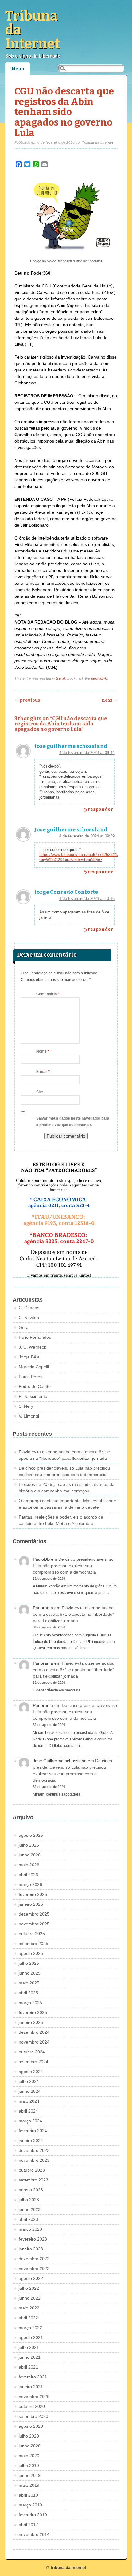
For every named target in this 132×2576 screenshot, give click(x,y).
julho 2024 (29, 2081)
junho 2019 (30, 2475)
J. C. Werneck (32, 1347)
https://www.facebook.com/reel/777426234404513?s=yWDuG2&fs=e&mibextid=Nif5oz (84, 857)
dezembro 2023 (34, 2150)
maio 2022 (29, 2308)
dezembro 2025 (34, 1914)
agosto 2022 (31, 2278)
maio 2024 (29, 2101)
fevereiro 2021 (33, 2377)
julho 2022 (29, 2288)
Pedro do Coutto (35, 1386)
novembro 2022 (34, 2269)
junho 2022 (30, 2298)
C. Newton (29, 1318)
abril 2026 (28, 1875)
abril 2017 (28, 2525)
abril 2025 (28, 1993)
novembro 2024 (34, 2042)
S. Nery (26, 1406)
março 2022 (30, 2328)
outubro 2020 (32, 2406)
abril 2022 (28, 2318)
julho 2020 (29, 2436)
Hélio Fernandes (35, 1337)
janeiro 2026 (31, 1904)
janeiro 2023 (31, 2249)
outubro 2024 (32, 2052)
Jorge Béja (29, 1357)
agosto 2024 (31, 2072)
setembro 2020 (33, 2416)
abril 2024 (28, 2111)
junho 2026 (30, 1855)
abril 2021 (28, 2367)
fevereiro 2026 (33, 1894)
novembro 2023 (34, 2160)
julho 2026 (29, 1845)
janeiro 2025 (31, 2022)
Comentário (48, 994)
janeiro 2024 (31, 2141)
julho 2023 (29, 2200)
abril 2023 (28, 2219)
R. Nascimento (33, 1396)
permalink (99, 678)
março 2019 (30, 2505)
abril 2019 (28, 2495)
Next (110, 700)
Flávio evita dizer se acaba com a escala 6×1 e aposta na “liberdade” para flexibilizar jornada (73, 1614)
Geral (60, 678)
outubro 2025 (32, 1934)
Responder (100, 809)
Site (40, 1092)
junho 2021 (30, 2357)
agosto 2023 (31, 2190)
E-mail (43, 1072)
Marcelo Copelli (34, 1367)
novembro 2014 (34, 2534)
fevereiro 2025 (33, 2012)
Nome (43, 1051)
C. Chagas (29, 1308)
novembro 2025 (34, 1924)
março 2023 (30, 2229)
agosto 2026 (31, 1835)
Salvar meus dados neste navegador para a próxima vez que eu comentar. (73, 1122)
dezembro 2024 (34, 2032)
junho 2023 (30, 2209)
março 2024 (30, 2121)
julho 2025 (29, 1963)
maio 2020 (29, 2456)
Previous (27, 700)
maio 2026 (29, 1865)
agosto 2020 (31, 2426)
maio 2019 (29, 2485)
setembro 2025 (33, 1944)
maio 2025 (29, 1983)
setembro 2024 (33, 2062)
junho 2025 (30, 1973)
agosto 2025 (31, 1953)
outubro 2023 (32, 2170)
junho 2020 (30, 2446)
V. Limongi (29, 1416)
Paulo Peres (31, 1377)
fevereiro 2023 (33, 2239)
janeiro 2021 (31, 2387)
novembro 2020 (34, 2397)
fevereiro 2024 (33, 2131)
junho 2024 (30, 2091)
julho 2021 (29, 2347)
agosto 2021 (31, 2337)
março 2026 (30, 1884)
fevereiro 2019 (33, 2515)
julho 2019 (29, 2466)
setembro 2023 (33, 2180)
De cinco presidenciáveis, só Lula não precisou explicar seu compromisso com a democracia (73, 1566)
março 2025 (30, 2003)
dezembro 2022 (34, 2259)
